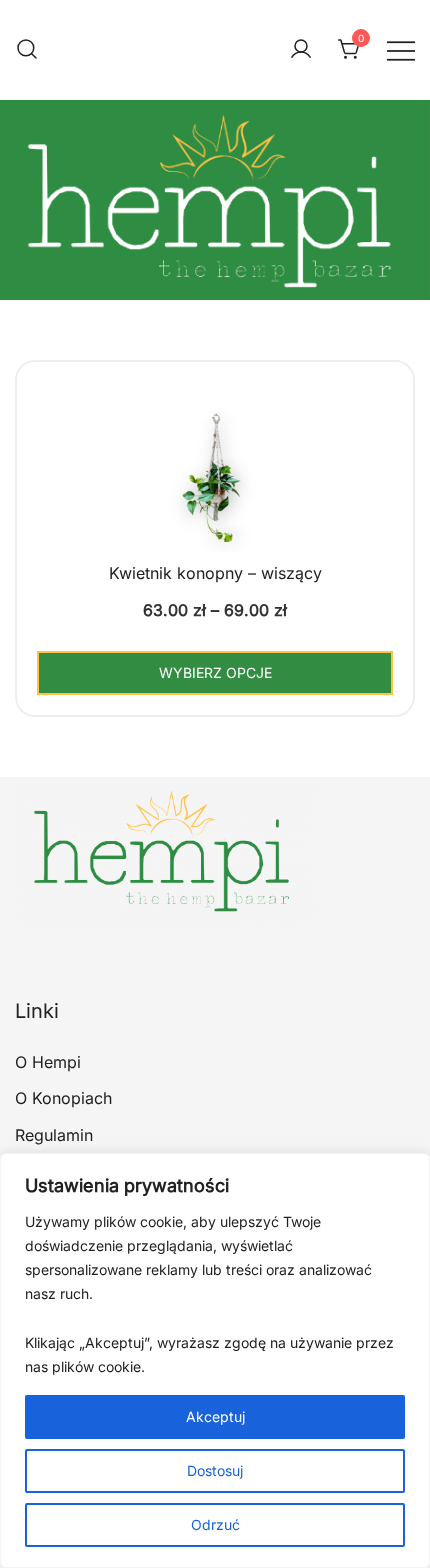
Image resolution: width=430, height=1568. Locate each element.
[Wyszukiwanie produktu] (27, 50)
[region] (215, 1360)
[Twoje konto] (301, 50)
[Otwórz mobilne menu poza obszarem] (401, 49)
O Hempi (48, 1062)
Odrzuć (215, 1524)
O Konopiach (63, 1098)
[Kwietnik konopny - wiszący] (215, 502)
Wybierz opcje (215, 672)
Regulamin (54, 1135)
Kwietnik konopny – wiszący (215, 573)
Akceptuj (215, 1416)
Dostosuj (215, 1470)
